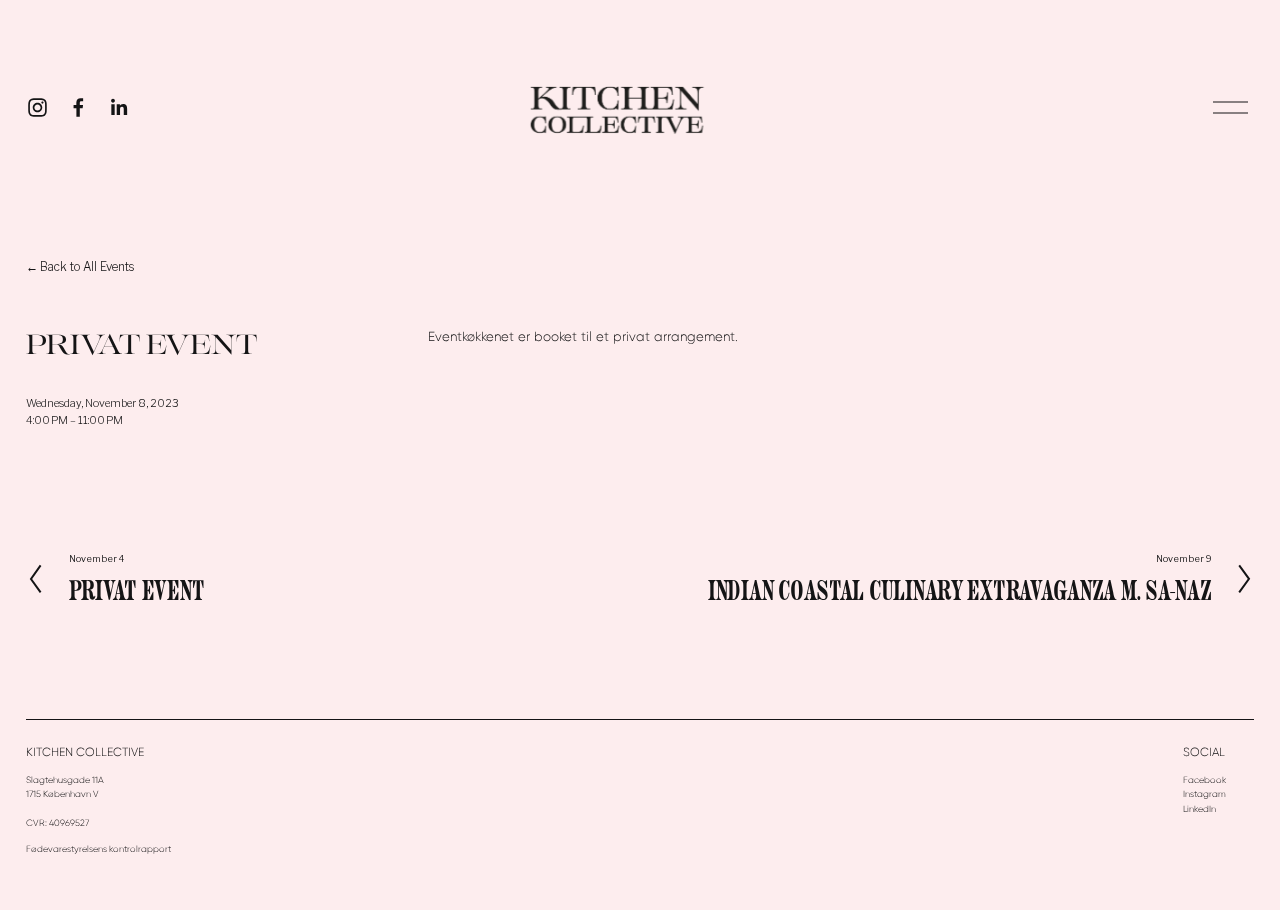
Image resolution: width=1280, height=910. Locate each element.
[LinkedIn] (118, 107)
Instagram (1204, 794)
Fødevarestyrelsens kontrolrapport (98, 849)
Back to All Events (87, 267)
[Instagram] (37, 107)
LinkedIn (1199, 809)
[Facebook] (78, 107)
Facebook (1204, 780)
